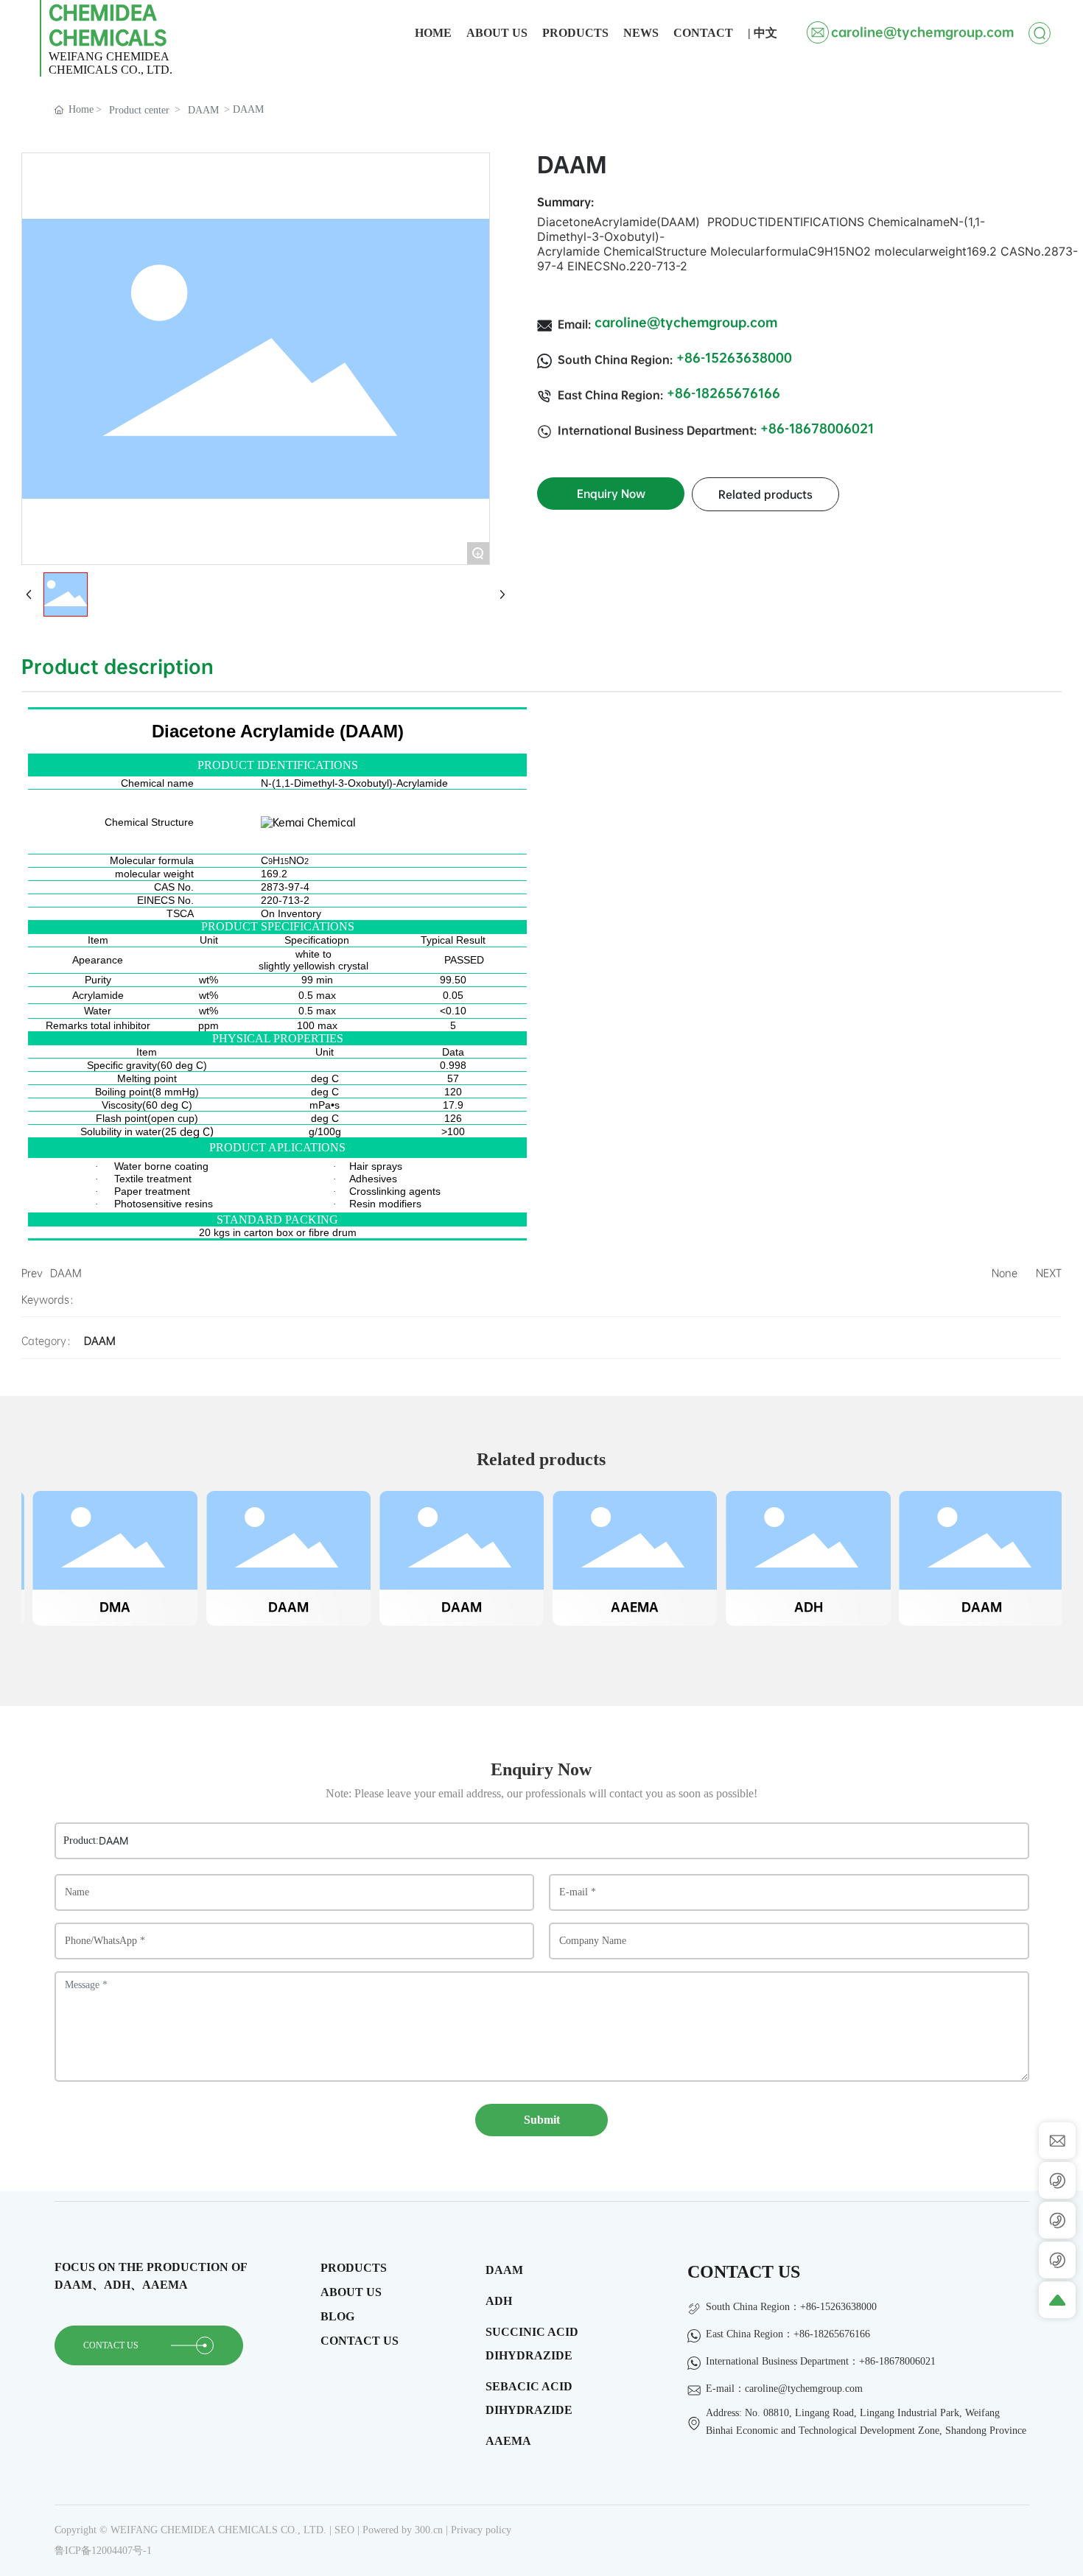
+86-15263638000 (734, 358)
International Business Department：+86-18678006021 (821, 2361)
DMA (108, 1607)
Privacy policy (481, 2530)
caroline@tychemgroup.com (922, 32)
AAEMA (628, 1607)
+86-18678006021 (817, 428)
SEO (344, 2530)
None (1005, 1273)
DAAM (203, 110)
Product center (139, 110)
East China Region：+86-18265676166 (788, 2334)
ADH (801, 1607)
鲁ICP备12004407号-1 (103, 2551)
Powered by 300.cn (404, 2530)
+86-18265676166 (723, 393)
